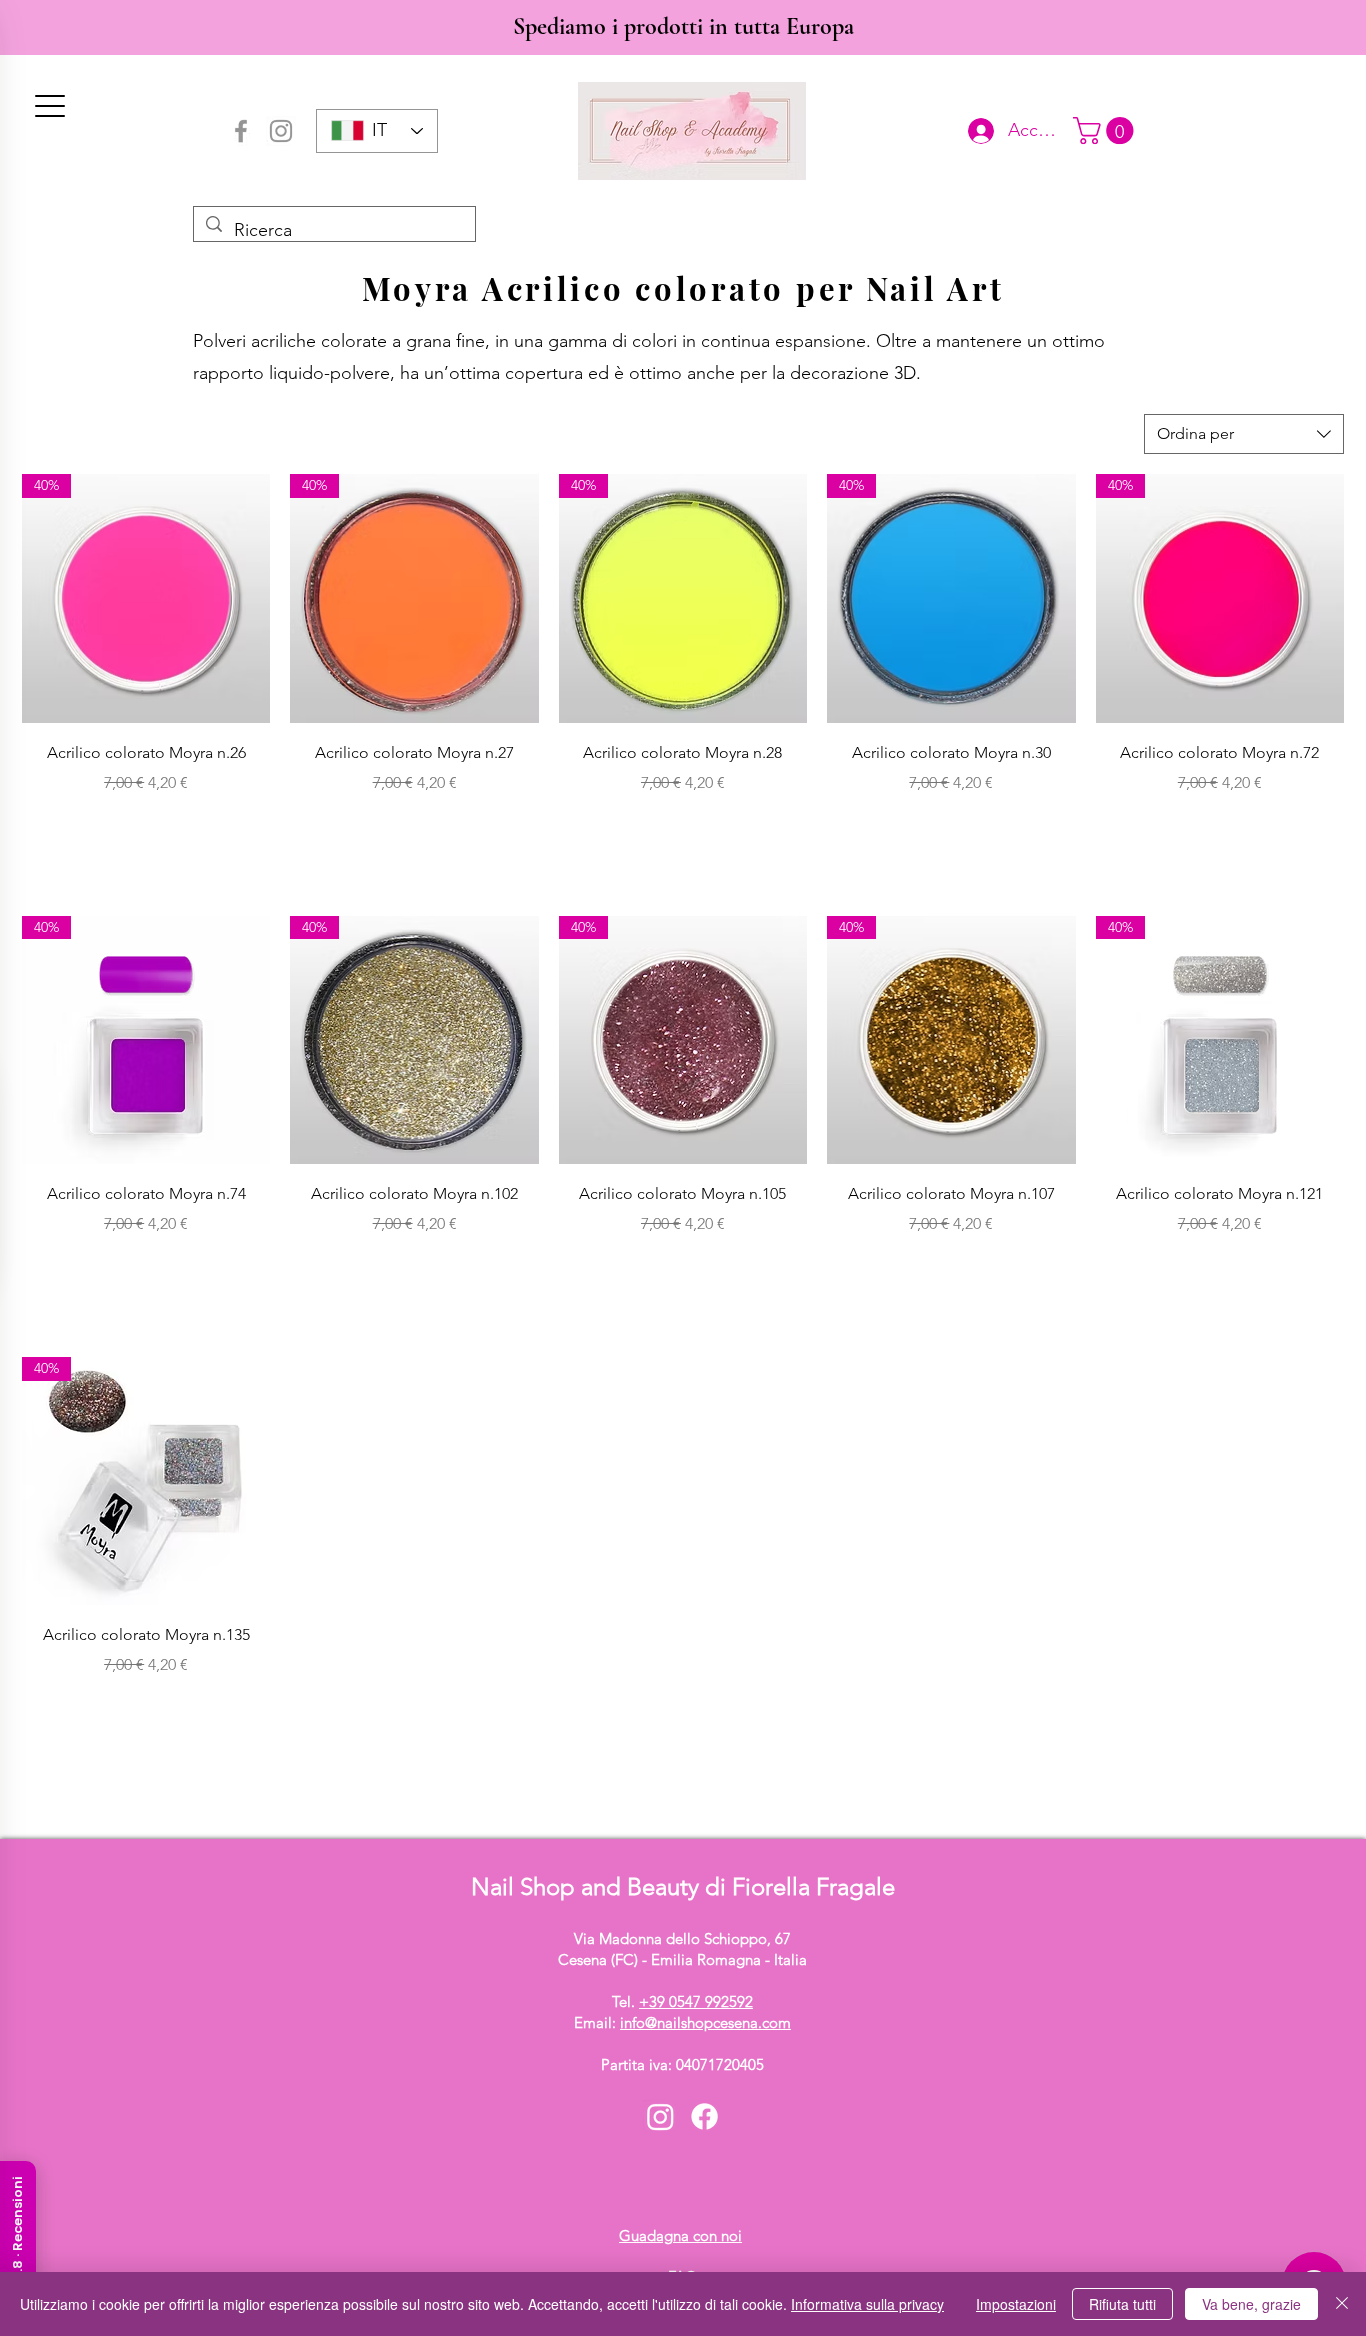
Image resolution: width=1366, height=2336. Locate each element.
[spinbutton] (145, 825)
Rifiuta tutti (1122, 2304)
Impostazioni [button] (1016, 2304)
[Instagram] (281, 131)
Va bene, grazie (1251, 2304)
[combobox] (1244, 434)
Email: (682, 2022)
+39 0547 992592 (696, 2001)
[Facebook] (241, 131)
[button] (1106, 130)
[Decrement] (37, 825)
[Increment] (253, 825)
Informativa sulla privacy (867, 2304)
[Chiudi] (1342, 2304)
